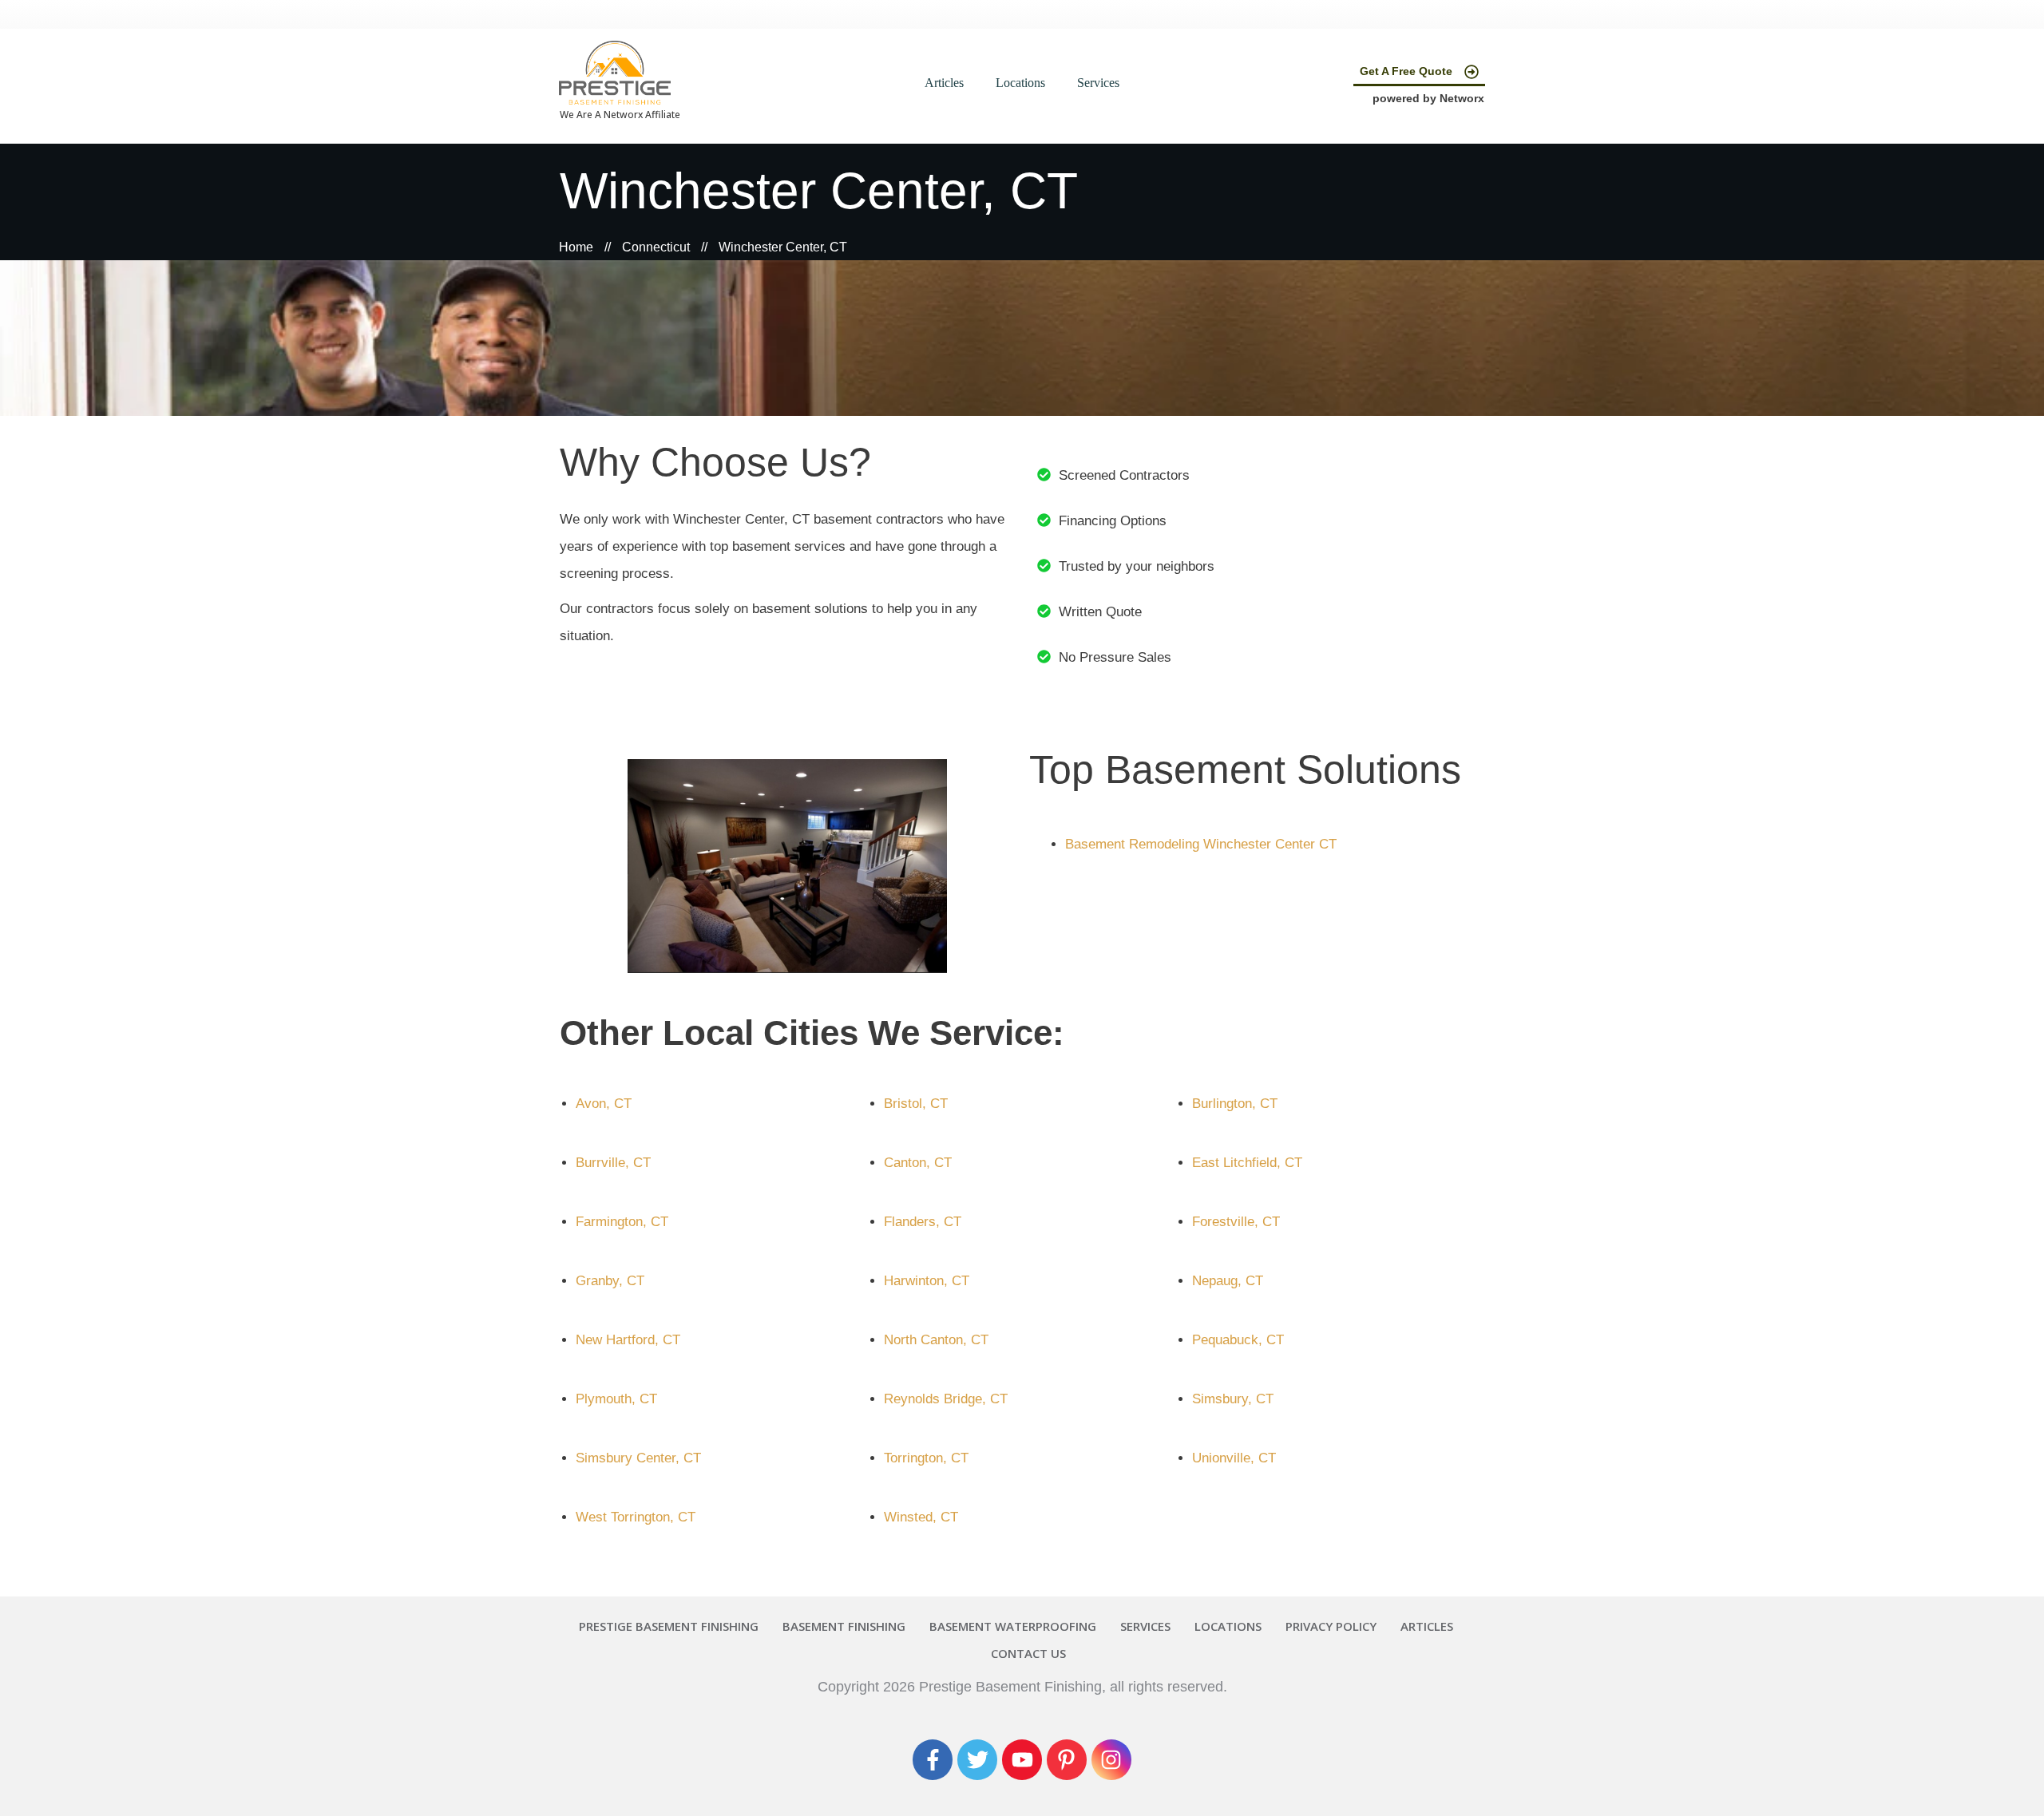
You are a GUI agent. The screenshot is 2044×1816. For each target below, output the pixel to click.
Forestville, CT (1236, 1222)
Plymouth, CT (616, 1399)
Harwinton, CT (927, 1281)
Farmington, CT (622, 1222)
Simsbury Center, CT (638, 1458)
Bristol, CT (916, 1104)
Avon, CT (604, 1104)
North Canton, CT (936, 1340)
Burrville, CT (613, 1163)
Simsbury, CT (1233, 1399)
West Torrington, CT (636, 1517)
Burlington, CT (1235, 1104)
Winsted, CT (921, 1517)
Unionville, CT (1234, 1458)
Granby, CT (610, 1281)
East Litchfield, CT (1247, 1163)
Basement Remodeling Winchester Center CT (1201, 844)
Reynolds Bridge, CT (946, 1399)
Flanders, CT (923, 1222)
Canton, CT (918, 1163)
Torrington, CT (926, 1458)
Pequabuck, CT (1238, 1340)
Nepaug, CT (1228, 1281)
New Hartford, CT (628, 1340)
